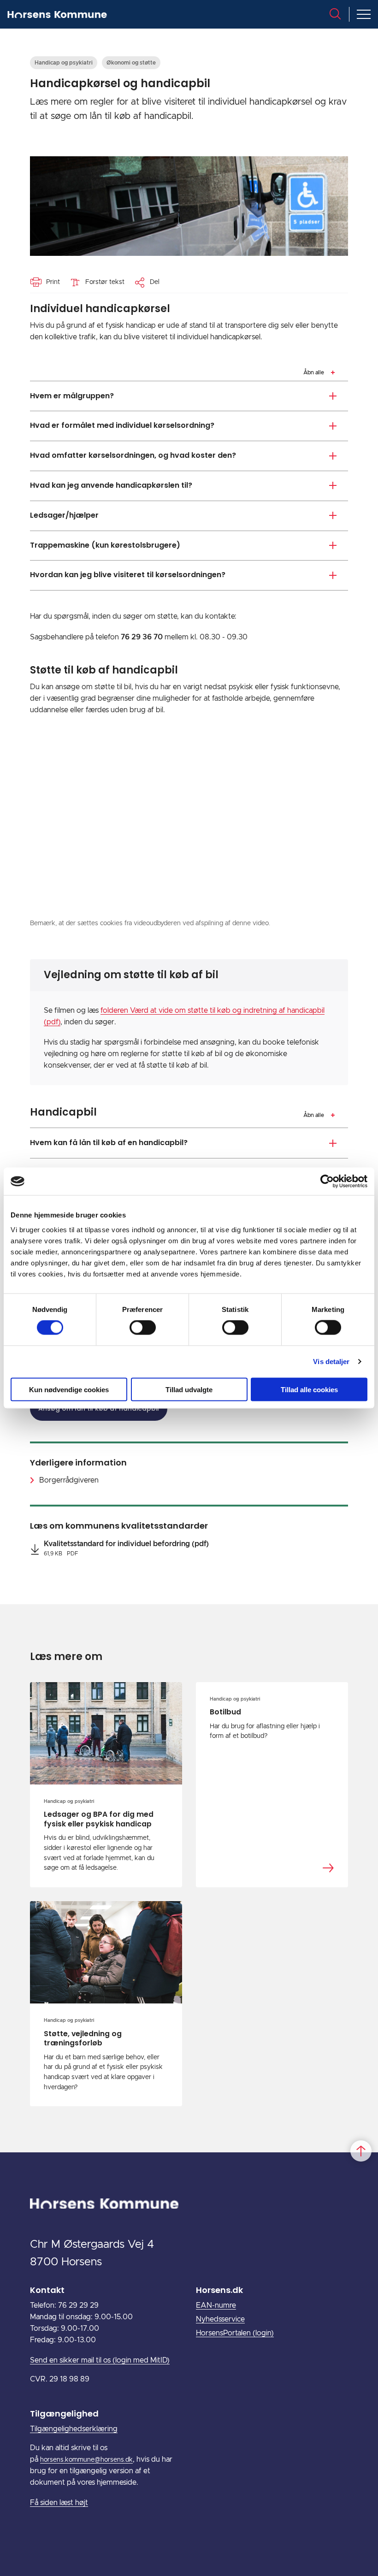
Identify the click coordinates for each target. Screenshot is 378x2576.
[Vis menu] (364, 14)
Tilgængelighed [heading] (64, 2414)
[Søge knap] (335, 14)
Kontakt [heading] (47, 2290)
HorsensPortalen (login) (235, 2333)
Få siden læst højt (59, 2503)
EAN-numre (216, 2305)
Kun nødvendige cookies (69, 1389)
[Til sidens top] (361, 2151)
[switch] (143, 1328)
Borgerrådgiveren (69, 1480)
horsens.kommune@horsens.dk (86, 2460)
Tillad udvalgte (189, 1389)
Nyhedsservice (220, 2319)
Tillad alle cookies (309, 1389)
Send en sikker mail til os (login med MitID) (100, 2360)
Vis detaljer (331, 1362)
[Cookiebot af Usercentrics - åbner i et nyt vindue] (327, 1182)
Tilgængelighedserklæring (74, 2429)
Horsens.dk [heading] (219, 2290)
